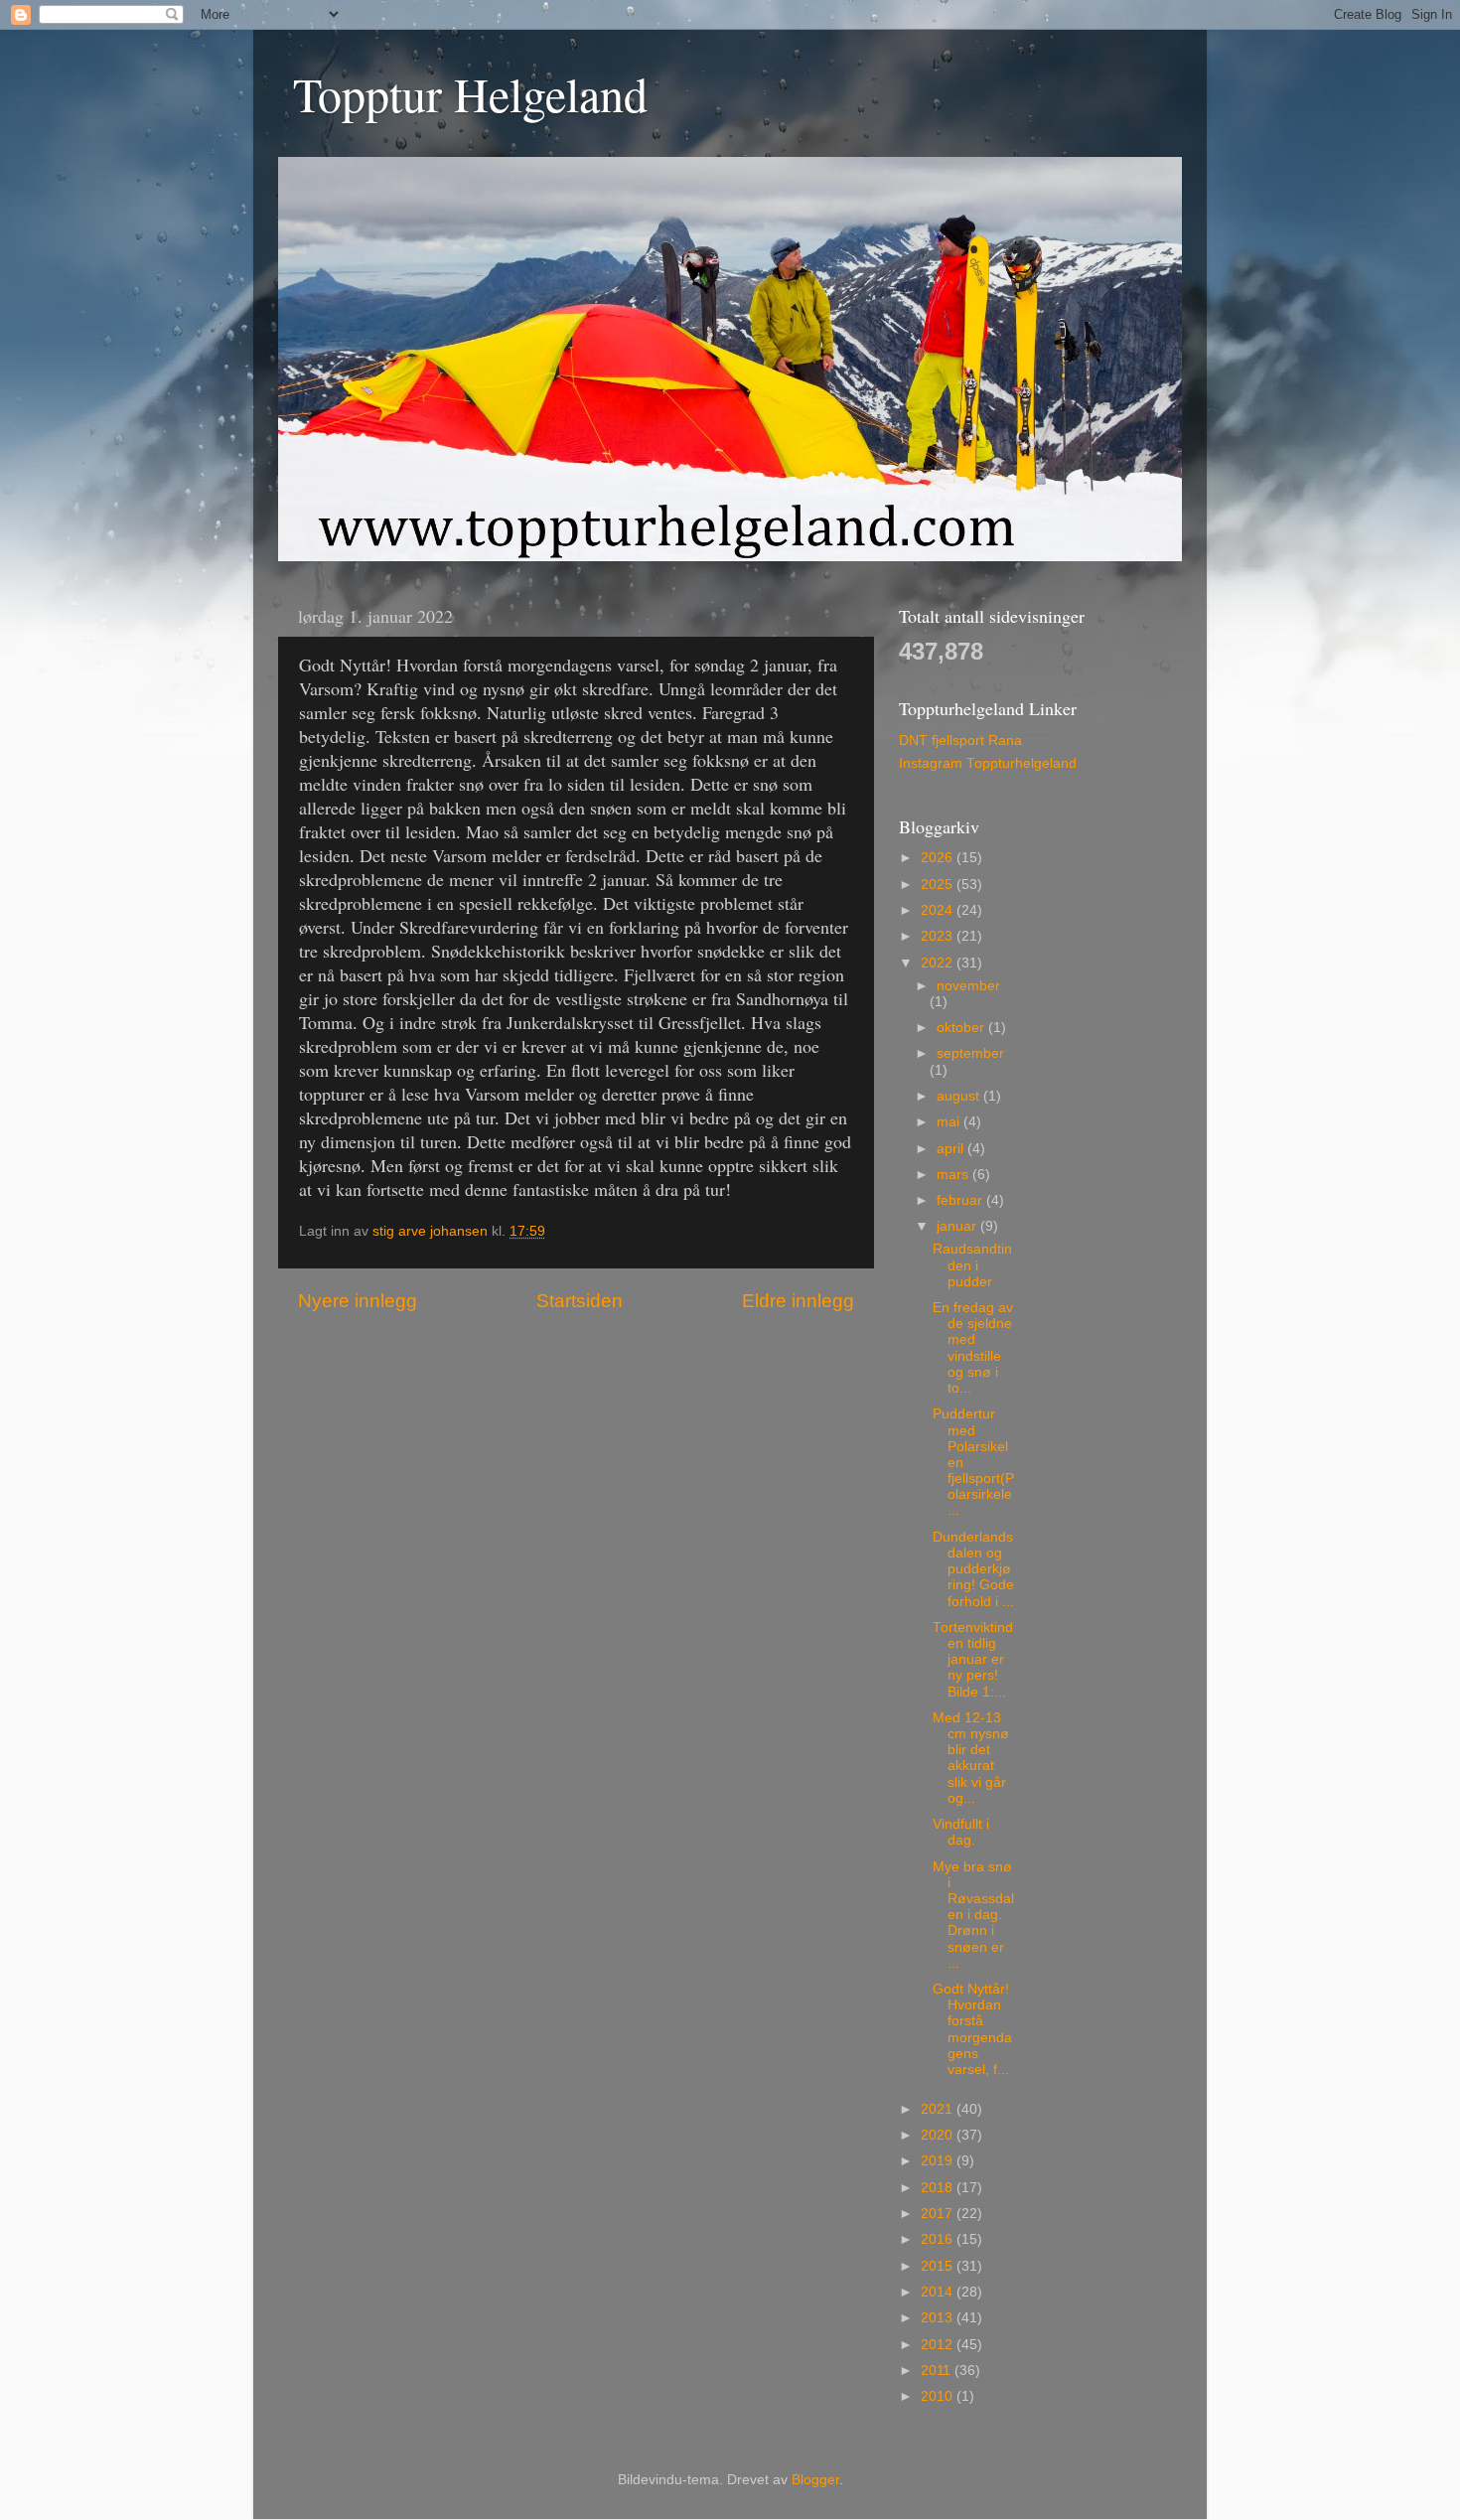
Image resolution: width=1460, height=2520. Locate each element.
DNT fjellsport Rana (960, 741)
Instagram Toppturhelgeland (988, 763)
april (952, 1149)
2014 (939, 2292)
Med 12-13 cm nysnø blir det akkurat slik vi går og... (971, 1758)
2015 (939, 2266)
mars (954, 1175)
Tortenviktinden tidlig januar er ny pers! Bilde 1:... (973, 1660)
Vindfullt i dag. (961, 1832)
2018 (939, 2188)
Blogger (815, 2480)
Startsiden (580, 1301)
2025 (939, 885)
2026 (939, 858)
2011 (938, 2371)
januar (958, 1226)
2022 (939, 963)
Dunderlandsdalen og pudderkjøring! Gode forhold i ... (973, 1569)
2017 (939, 2214)
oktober (962, 1028)
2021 (939, 2109)
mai (950, 1122)
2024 (939, 910)
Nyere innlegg (358, 1301)
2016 (939, 2239)
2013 (939, 2318)
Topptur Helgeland (470, 93)
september (970, 1053)
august (960, 1096)
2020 (939, 2135)
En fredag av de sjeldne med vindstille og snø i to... (973, 1348)
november (968, 986)
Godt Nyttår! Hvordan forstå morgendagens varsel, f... (972, 2029)
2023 (939, 936)
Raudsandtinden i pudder (972, 1265)
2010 (939, 2396)
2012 (939, 2345)
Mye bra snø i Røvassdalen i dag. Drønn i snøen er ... (973, 1915)
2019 (939, 2161)
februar (961, 1200)
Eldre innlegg (798, 1301)
